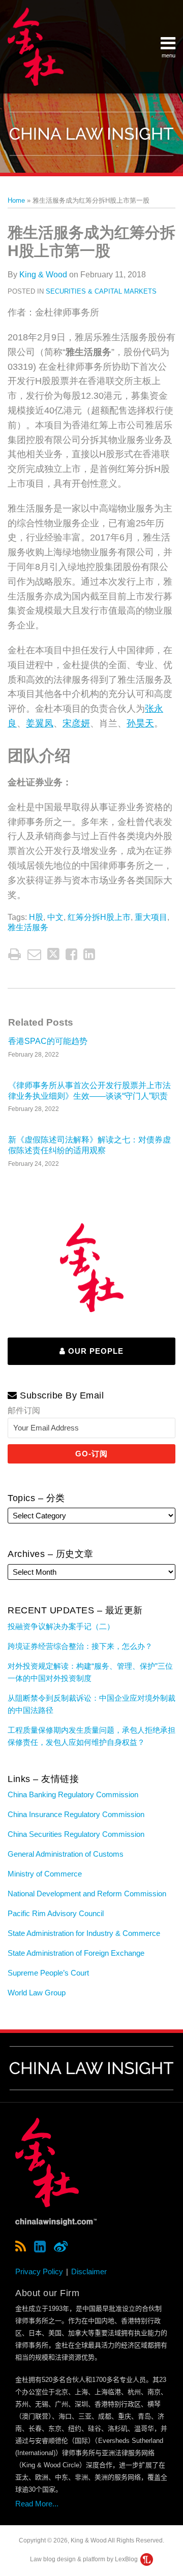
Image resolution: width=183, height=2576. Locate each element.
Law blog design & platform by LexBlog (85, 2559)
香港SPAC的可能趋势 (48, 1041)
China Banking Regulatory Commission (73, 1794)
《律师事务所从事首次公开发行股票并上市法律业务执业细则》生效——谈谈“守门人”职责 (89, 1091)
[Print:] (14, 955)
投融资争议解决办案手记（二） (61, 1626)
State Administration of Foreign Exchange (76, 1953)
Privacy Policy (39, 2271)
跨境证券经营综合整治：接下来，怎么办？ (80, 1646)
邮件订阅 (24, 1410)
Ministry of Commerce (45, 1874)
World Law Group (37, 1993)
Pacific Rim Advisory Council (56, 1913)
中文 (55, 917)
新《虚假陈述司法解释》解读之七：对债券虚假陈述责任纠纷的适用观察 (89, 1145)
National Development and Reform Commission (87, 1894)
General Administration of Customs (66, 1854)
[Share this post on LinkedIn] (89, 954)
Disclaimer (89, 2271)
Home (16, 200)
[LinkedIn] (40, 2247)
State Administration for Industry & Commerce (84, 1933)
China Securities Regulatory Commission (76, 1834)
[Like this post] (71, 954)
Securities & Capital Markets (101, 291)
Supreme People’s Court (48, 1973)
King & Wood (43, 275)
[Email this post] (34, 954)
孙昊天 (140, 723)
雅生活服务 (28, 927)
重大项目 (151, 917)
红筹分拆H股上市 (99, 917)
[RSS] (21, 2247)
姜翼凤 (40, 723)
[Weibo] (61, 2247)
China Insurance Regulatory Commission (76, 1814)
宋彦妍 (76, 723)
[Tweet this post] (53, 954)
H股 (36, 917)
